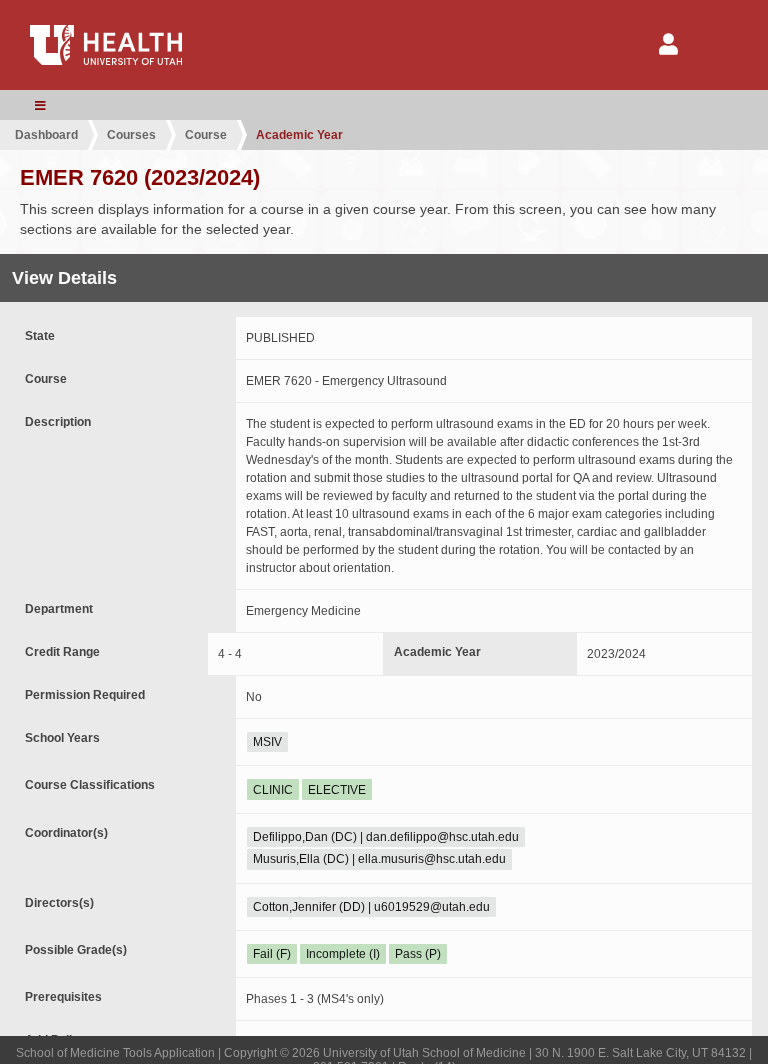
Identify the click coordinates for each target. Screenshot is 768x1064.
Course (206, 135)
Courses (131, 135)
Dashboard (46, 135)
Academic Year (299, 135)
